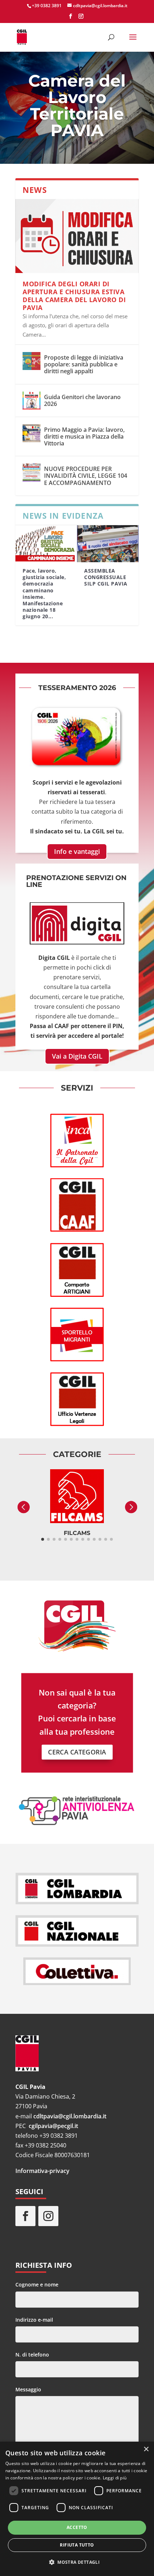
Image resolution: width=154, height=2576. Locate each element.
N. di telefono (32, 2355)
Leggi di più (115, 2478)
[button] (77, 2562)
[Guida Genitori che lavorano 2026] (32, 401)
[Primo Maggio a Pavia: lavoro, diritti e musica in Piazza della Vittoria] (32, 433)
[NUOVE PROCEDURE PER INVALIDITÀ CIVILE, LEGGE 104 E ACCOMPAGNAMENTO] (32, 472)
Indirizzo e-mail (34, 2320)
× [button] (146, 2449)
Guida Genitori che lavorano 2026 (82, 400)
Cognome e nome (37, 2284)
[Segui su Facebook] (25, 2216)
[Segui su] (71, 2216)
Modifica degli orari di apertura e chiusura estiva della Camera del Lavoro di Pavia (74, 295)
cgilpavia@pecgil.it (53, 2126)
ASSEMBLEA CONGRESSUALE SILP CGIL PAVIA (106, 577)
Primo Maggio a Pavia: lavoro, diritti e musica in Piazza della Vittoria (84, 436)
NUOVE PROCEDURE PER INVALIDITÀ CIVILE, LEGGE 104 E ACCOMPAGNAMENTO (86, 476)
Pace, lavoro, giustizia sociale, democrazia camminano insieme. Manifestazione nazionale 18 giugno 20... (44, 593)
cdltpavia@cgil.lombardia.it (70, 2116)
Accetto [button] (77, 2527)
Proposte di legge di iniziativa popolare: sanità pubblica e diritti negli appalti (84, 364)
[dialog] (77, 2509)
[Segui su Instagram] (48, 2216)
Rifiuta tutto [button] (77, 2545)
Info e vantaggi (77, 851)
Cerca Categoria (77, 1752)
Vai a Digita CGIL (77, 1056)
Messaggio (28, 2389)
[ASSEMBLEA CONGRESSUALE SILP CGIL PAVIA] (108, 544)
